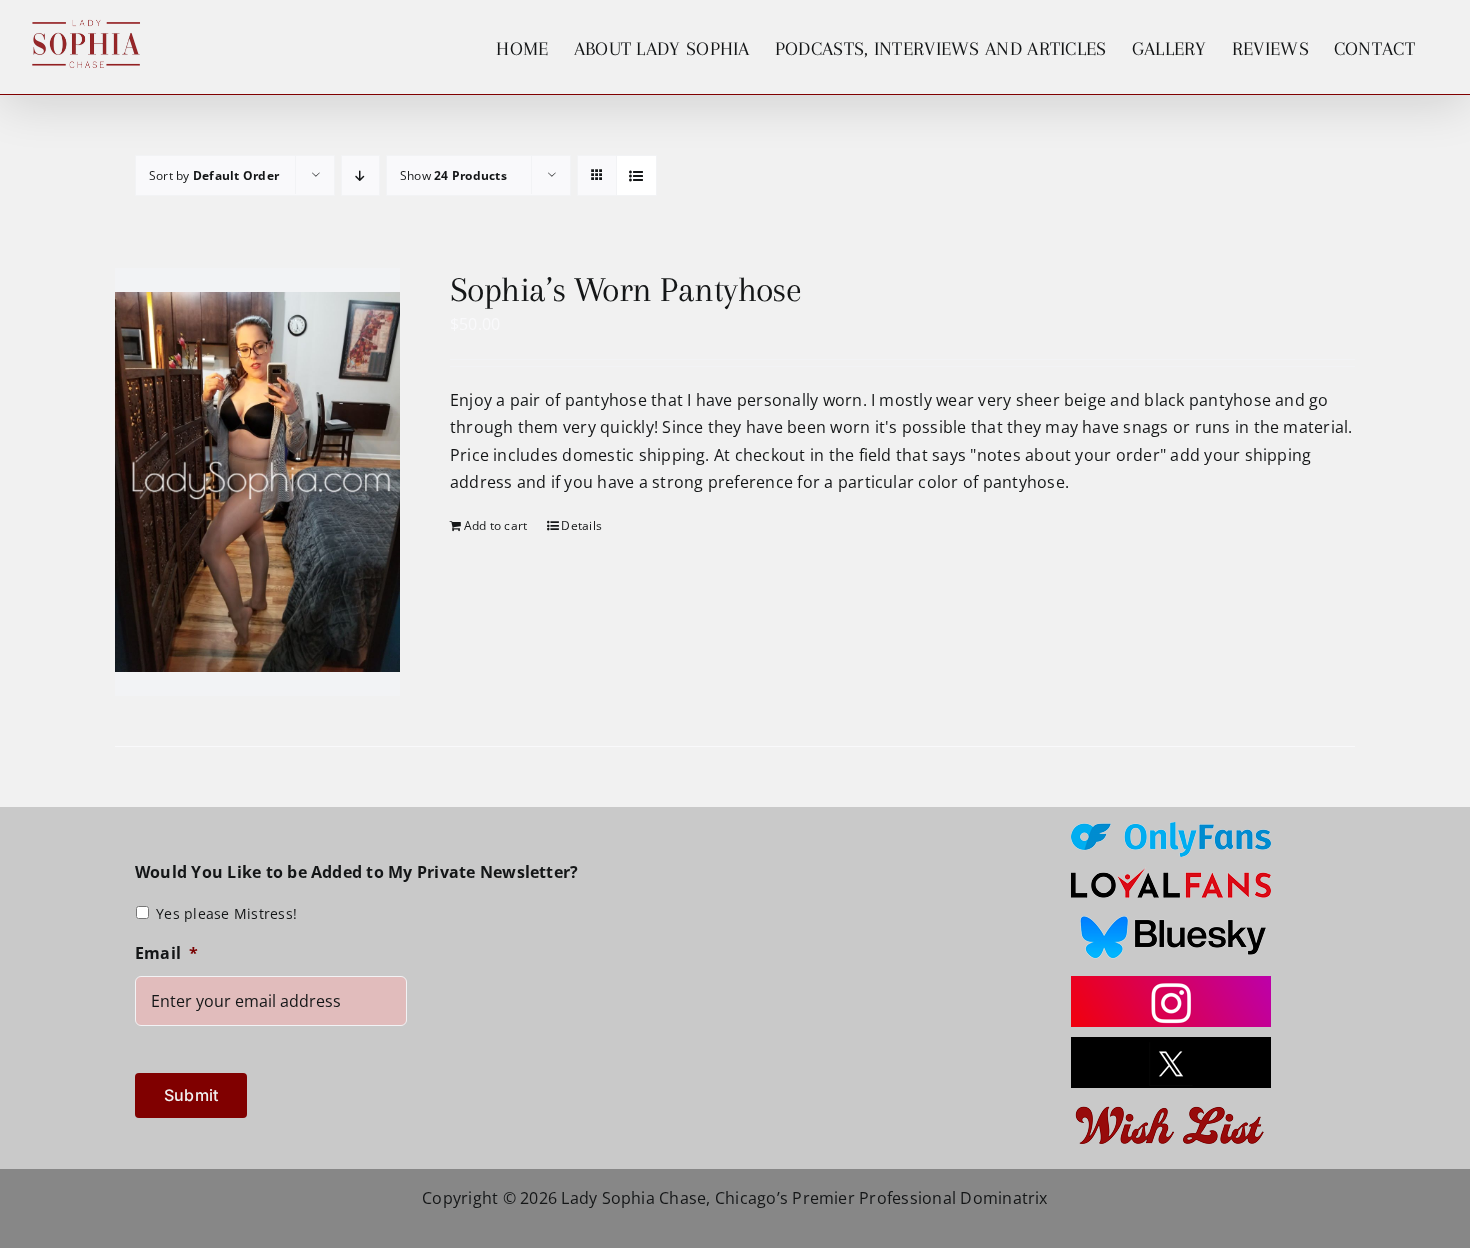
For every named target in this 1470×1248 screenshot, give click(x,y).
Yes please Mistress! (226, 913)
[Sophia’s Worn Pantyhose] (257, 482)
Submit (191, 1095)
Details (581, 525)
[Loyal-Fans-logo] (1171, 875)
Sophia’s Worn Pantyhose (626, 289)
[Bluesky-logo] (1171, 916)
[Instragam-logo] (1171, 984)
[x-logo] (1171, 1045)
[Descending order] (360, 175)
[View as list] (636, 175)
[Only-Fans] (1171, 830)
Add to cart (496, 525)
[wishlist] (1171, 1106)
